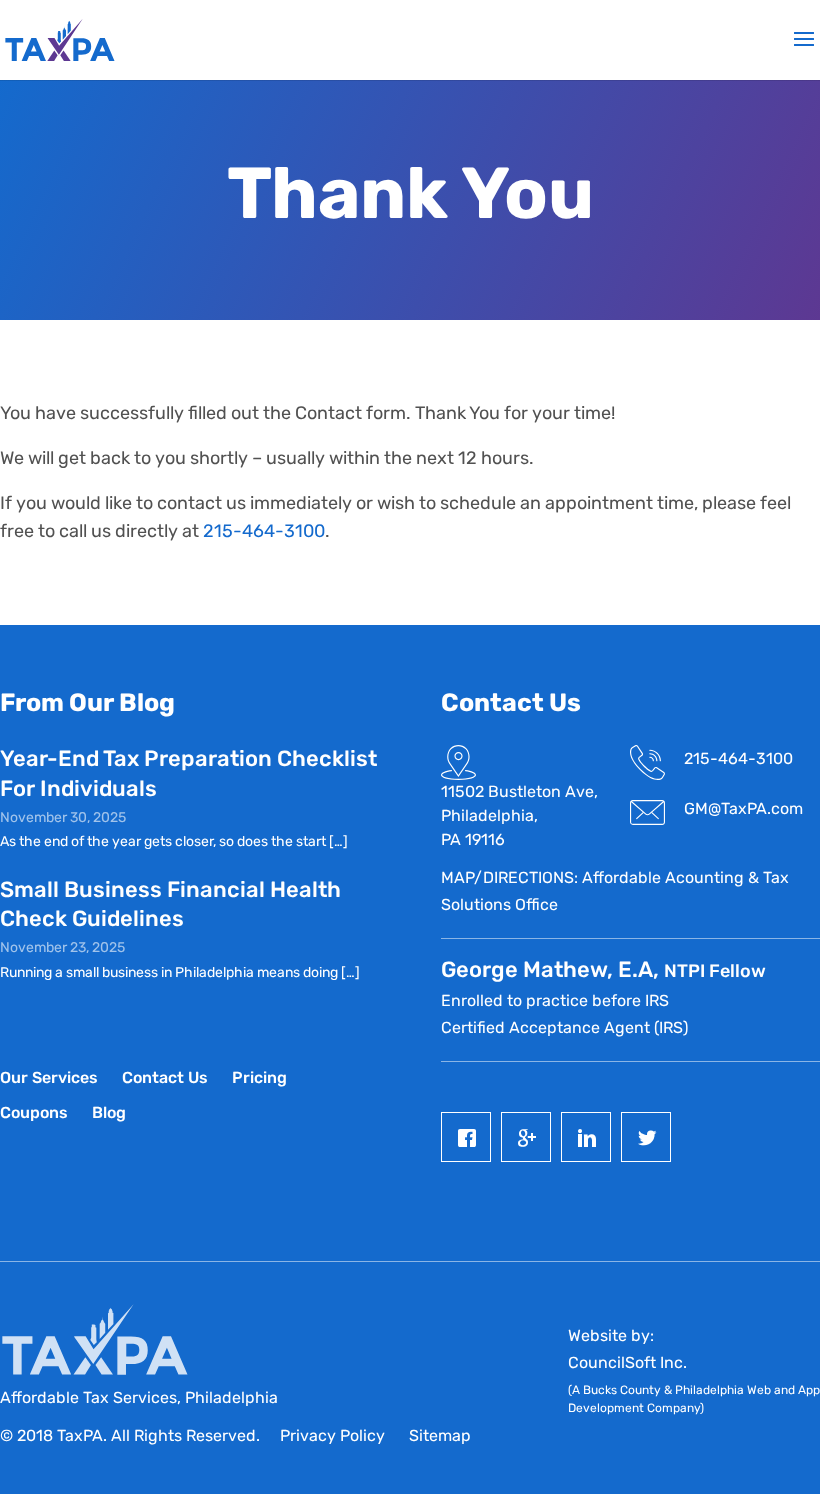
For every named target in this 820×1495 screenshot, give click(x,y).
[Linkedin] (591, 1137)
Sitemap (440, 1435)
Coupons (34, 1112)
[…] (338, 841)
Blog (109, 1112)
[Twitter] (651, 1137)
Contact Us (165, 1077)
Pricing (259, 1077)
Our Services (49, 1077)
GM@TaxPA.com (743, 808)
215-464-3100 (264, 531)
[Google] (531, 1137)
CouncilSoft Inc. (627, 1362)
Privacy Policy (332, 1435)
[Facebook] (471, 1137)
